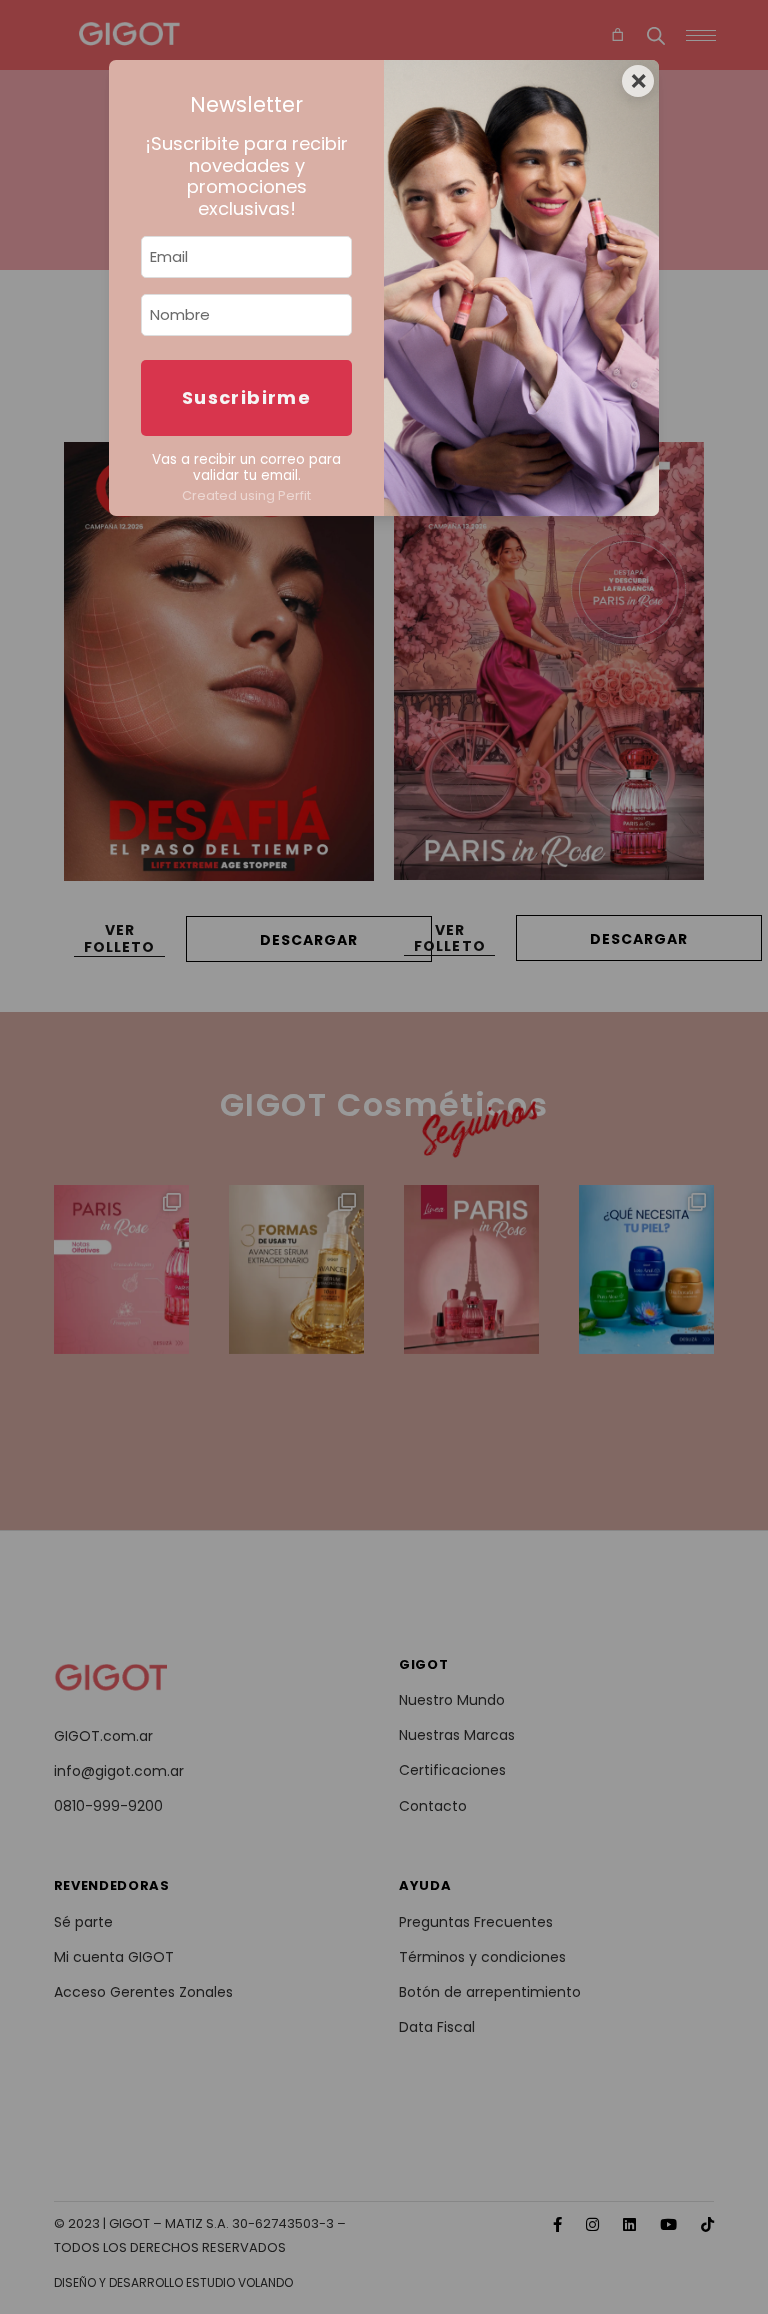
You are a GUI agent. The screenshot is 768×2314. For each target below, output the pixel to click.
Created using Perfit (246, 495)
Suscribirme (246, 397)
